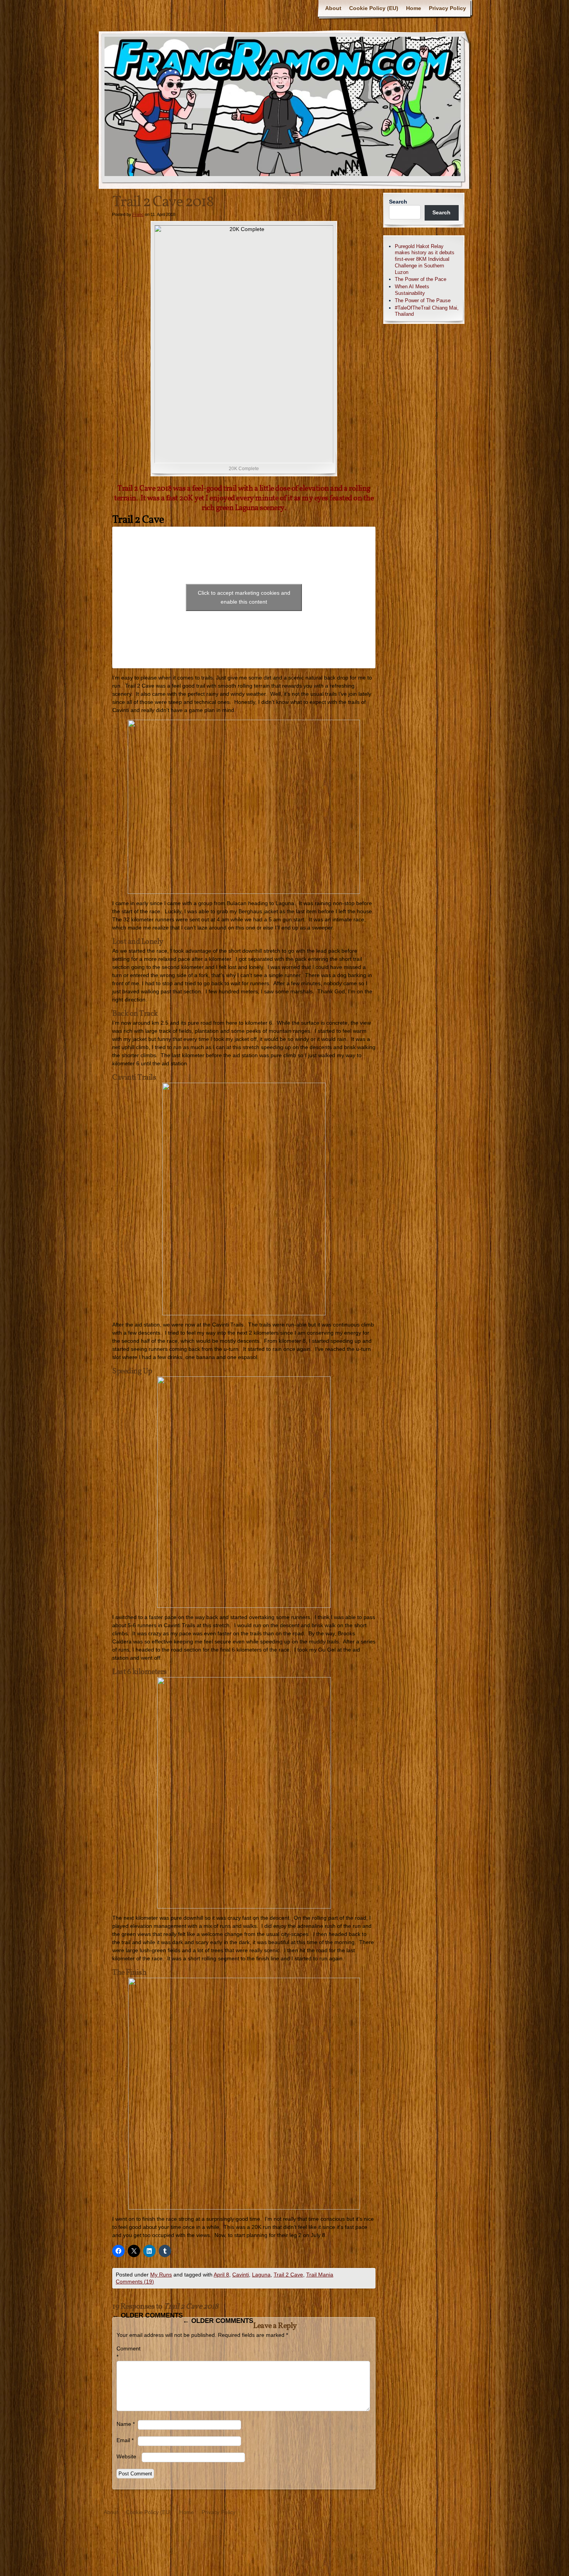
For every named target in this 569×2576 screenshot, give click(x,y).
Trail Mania (320, 2275)
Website (126, 2456)
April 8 (221, 2275)
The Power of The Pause (423, 300)
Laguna (261, 2275)
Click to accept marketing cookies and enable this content (244, 597)
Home (414, 8)
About (333, 8)
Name (126, 2424)
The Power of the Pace (421, 279)
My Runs (161, 2275)
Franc (138, 214)
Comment (127, 2353)
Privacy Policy (447, 8)
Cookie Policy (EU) (374, 8)
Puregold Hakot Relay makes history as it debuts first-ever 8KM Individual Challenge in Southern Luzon (425, 259)
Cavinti (241, 2275)
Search (398, 202)
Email (125, 2440)
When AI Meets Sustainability (412, 290)
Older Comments (147, 2315)
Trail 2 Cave (288, 2275)
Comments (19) (135, 2282)
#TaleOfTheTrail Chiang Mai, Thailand (427, 311)
